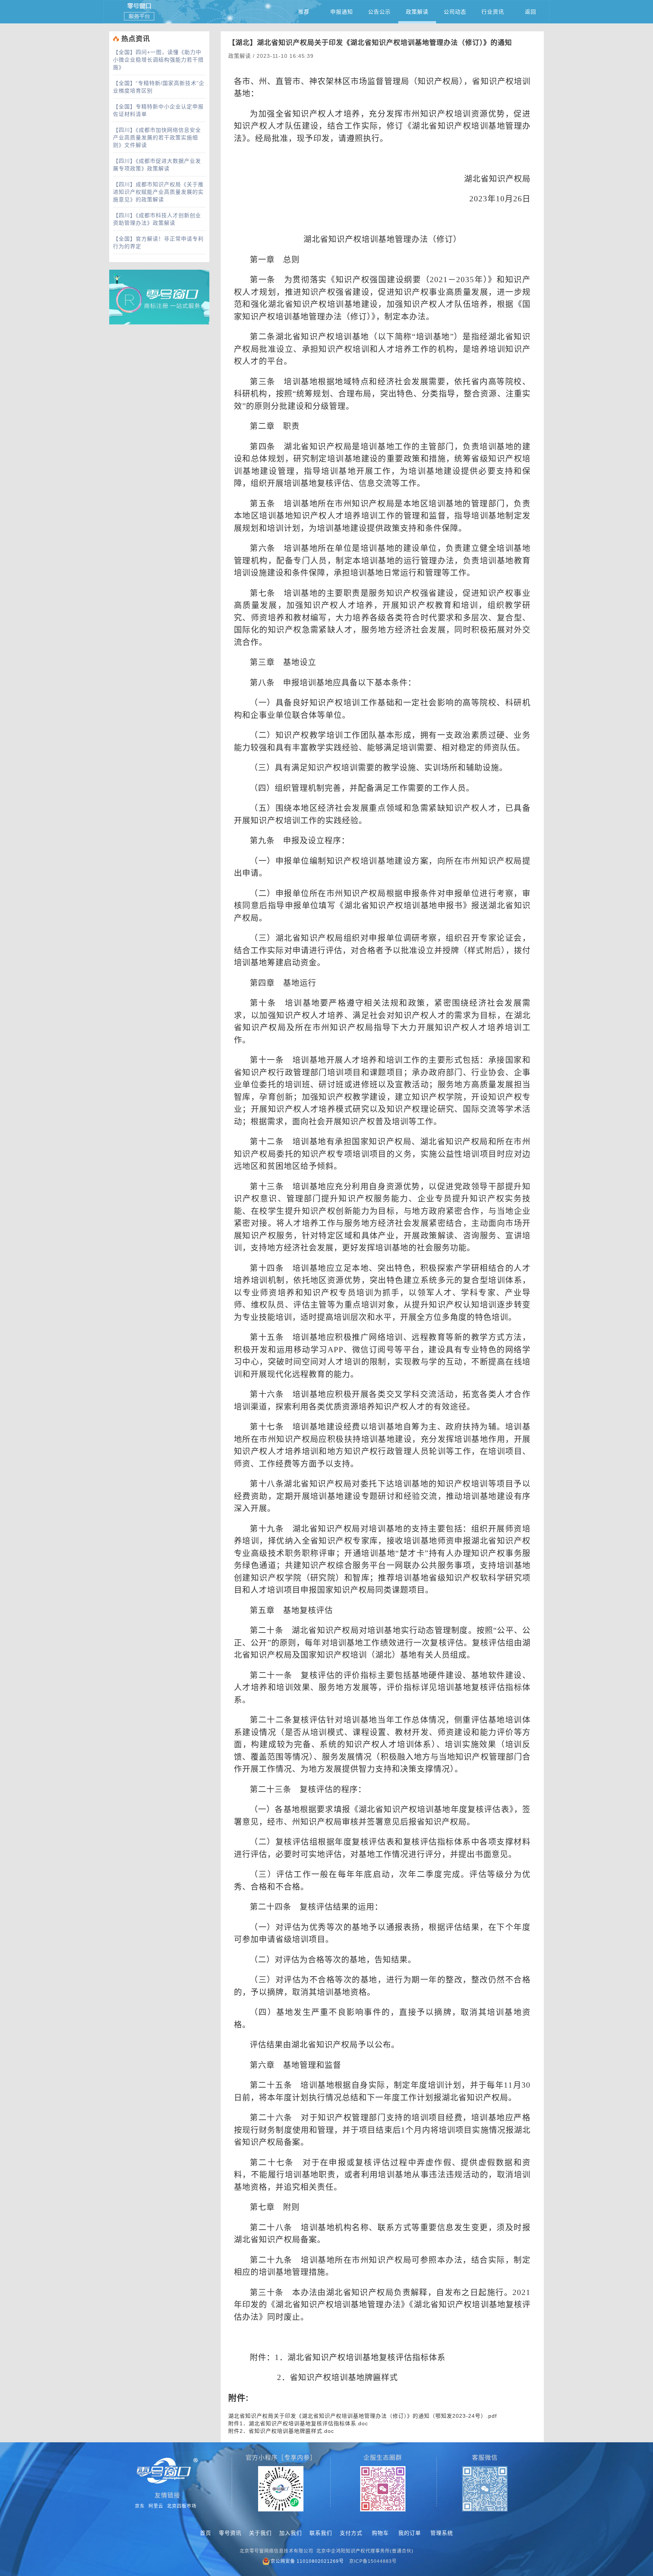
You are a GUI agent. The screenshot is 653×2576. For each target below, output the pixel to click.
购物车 (380, 2533)
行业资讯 (493, 12)
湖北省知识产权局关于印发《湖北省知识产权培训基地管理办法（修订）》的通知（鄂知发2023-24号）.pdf (363, 2416)
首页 (206, 2533)
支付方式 (351, 2533)
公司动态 (455, 12)
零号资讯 (230, 2533)
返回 (531, 12)
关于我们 (260, 2533)
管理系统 (442, 2533)
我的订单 (410, 2533)
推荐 (304, 12)
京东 (140, 2506)
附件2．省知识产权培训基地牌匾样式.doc (281, 2431)
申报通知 (342, 12)
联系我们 (321, 2533)
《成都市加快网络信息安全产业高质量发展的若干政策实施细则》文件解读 (157, 137)
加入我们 (291, 2533)
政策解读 (417, 12)
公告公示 (379, 12)
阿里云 (156, 2506)
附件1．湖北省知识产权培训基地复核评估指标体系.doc (298, 2423)
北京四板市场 (182, 2506)
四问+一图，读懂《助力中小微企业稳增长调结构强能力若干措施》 (158, 60)
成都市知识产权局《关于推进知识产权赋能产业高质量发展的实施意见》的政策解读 (158, 192)
